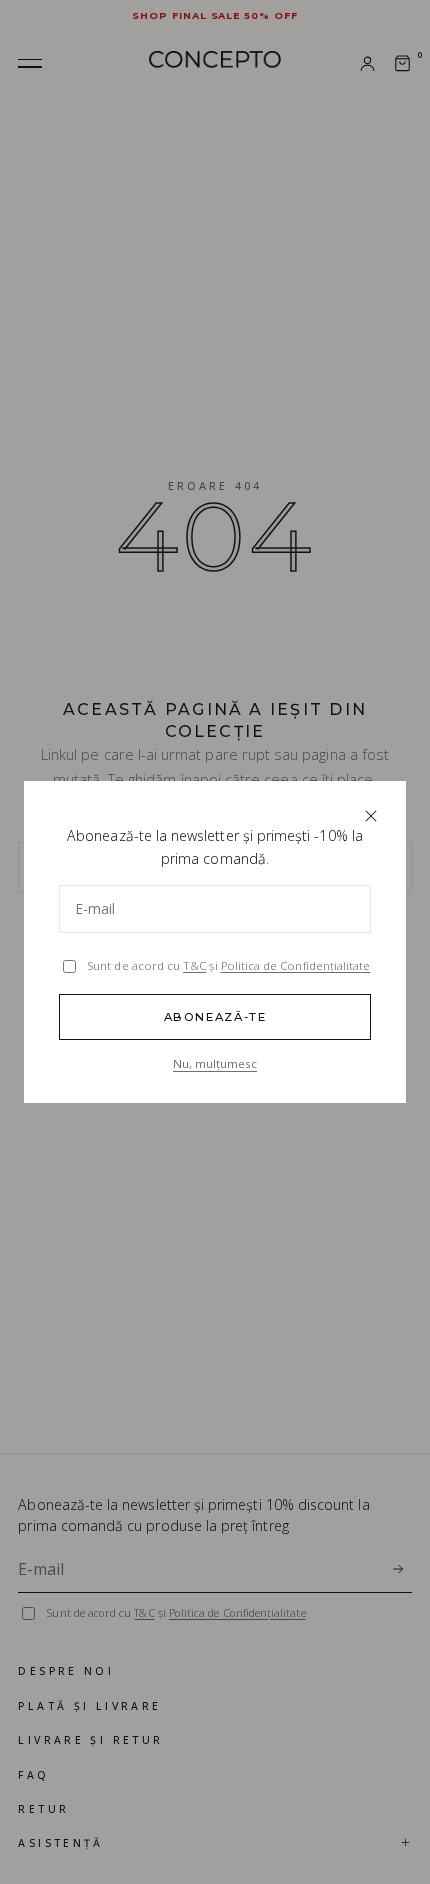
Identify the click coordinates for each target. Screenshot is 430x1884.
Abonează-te (215, 1017)
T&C (194, 965)
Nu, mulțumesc (215, 1063)
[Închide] (370, 815)
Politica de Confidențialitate (296, 965)
